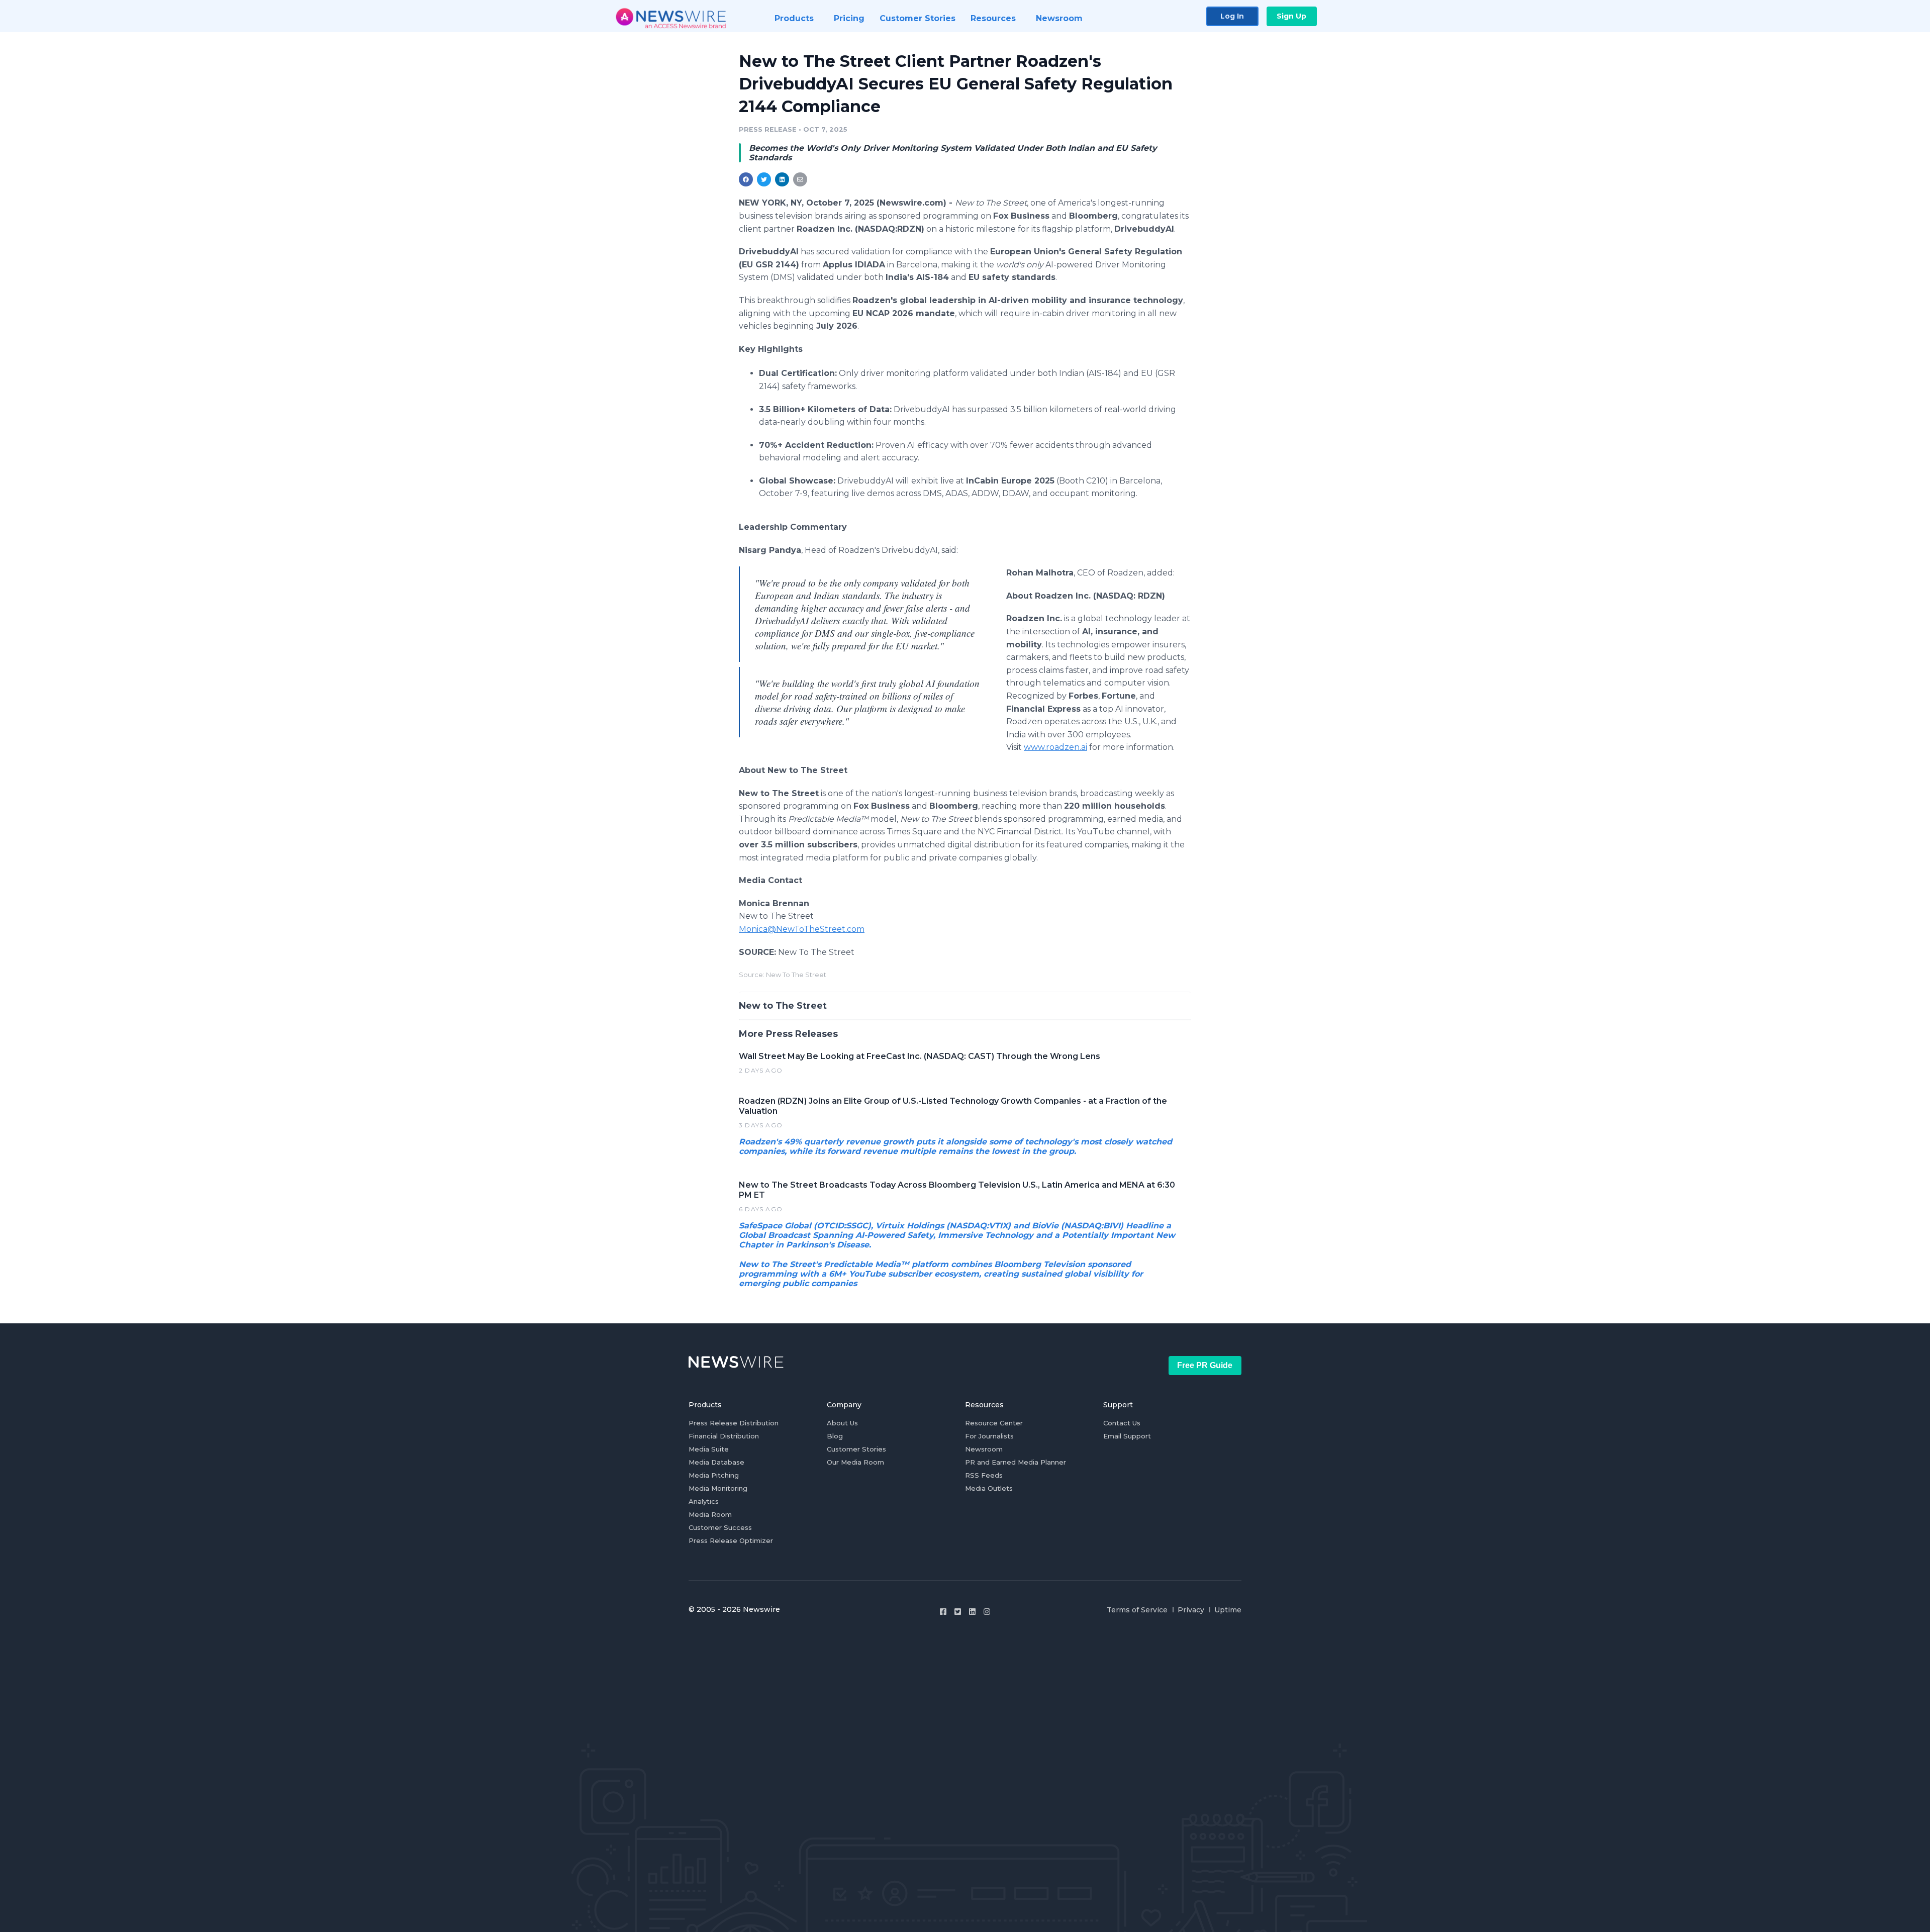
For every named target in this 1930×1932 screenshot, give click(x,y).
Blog (835, 1436)
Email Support (1127, 1436)
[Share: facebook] (746, 179)
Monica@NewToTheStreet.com (802, 929)
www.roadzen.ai (1055, 747)
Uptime (1228, 1610)
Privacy (1191, 1610)
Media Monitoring (718, 1488)
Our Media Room (855, 1462)
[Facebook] (943, 1612)
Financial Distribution (724, 1436)
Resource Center (994, 1423)
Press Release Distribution (734, 1423)
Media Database (716, 1462)
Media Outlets (989, 1488)
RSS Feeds (984, 1475)
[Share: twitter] (764, 179)
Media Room (710, 1514)
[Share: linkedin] (782, 179)
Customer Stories (856, 1449)
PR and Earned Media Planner (1016, 1462)
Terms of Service (1137, 1610)
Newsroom (984, 1449)
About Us (842, 1423)
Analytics (704, 1501)
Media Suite (709, 1449)
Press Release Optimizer (731, 1540)
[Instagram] (987, 1612)
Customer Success (720, 1527)
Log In (1232, 16)
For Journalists (989, 1436)
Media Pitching (714, 1475)
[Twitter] (958, 1612)
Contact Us (1122, 1423)
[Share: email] (800, 179)
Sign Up (1291, 16)
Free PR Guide (1205, 1365)
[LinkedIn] (972, 1612)
